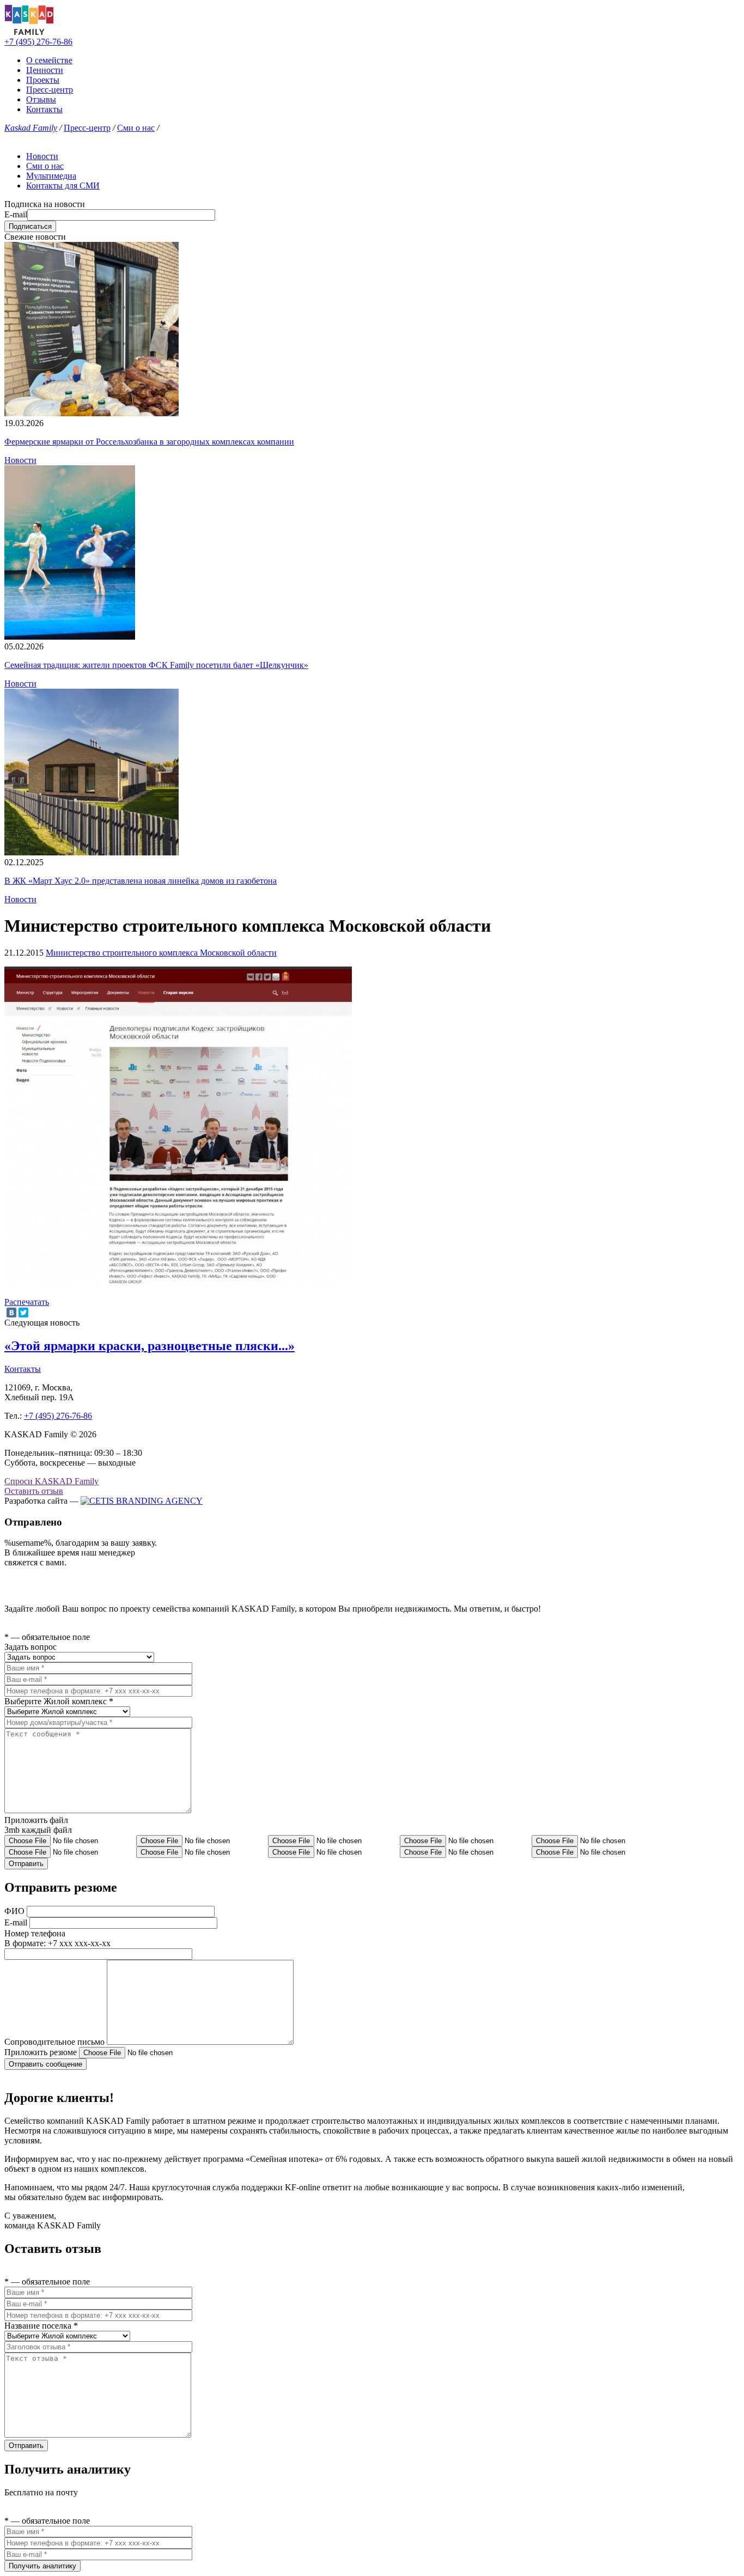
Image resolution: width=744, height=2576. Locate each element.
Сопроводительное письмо (54, 2042)
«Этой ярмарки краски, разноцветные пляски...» (150, 1346)
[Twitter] (23, 1313)
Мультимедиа (51, 176)
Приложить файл (36, 1820)
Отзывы (41, 99)
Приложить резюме (41, 2052)
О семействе (49, 60)
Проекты (43, 80)
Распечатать (27, 1302)
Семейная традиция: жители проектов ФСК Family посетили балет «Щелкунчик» (156, 665)
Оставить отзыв (34, 1491)
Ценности (45, 70)
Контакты (44, 109)
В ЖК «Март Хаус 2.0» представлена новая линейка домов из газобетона (141, 881)
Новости (42, 156)
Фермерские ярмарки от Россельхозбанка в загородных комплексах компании (149, 442)
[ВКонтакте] (11, 1313)
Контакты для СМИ (63, 186)
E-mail (16, 214)
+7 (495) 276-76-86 (38, 42)
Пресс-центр (50, 90)
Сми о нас (136, 128)
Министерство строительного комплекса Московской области (161, 953)
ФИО (14, 1911)
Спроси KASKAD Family (51, 1481)
